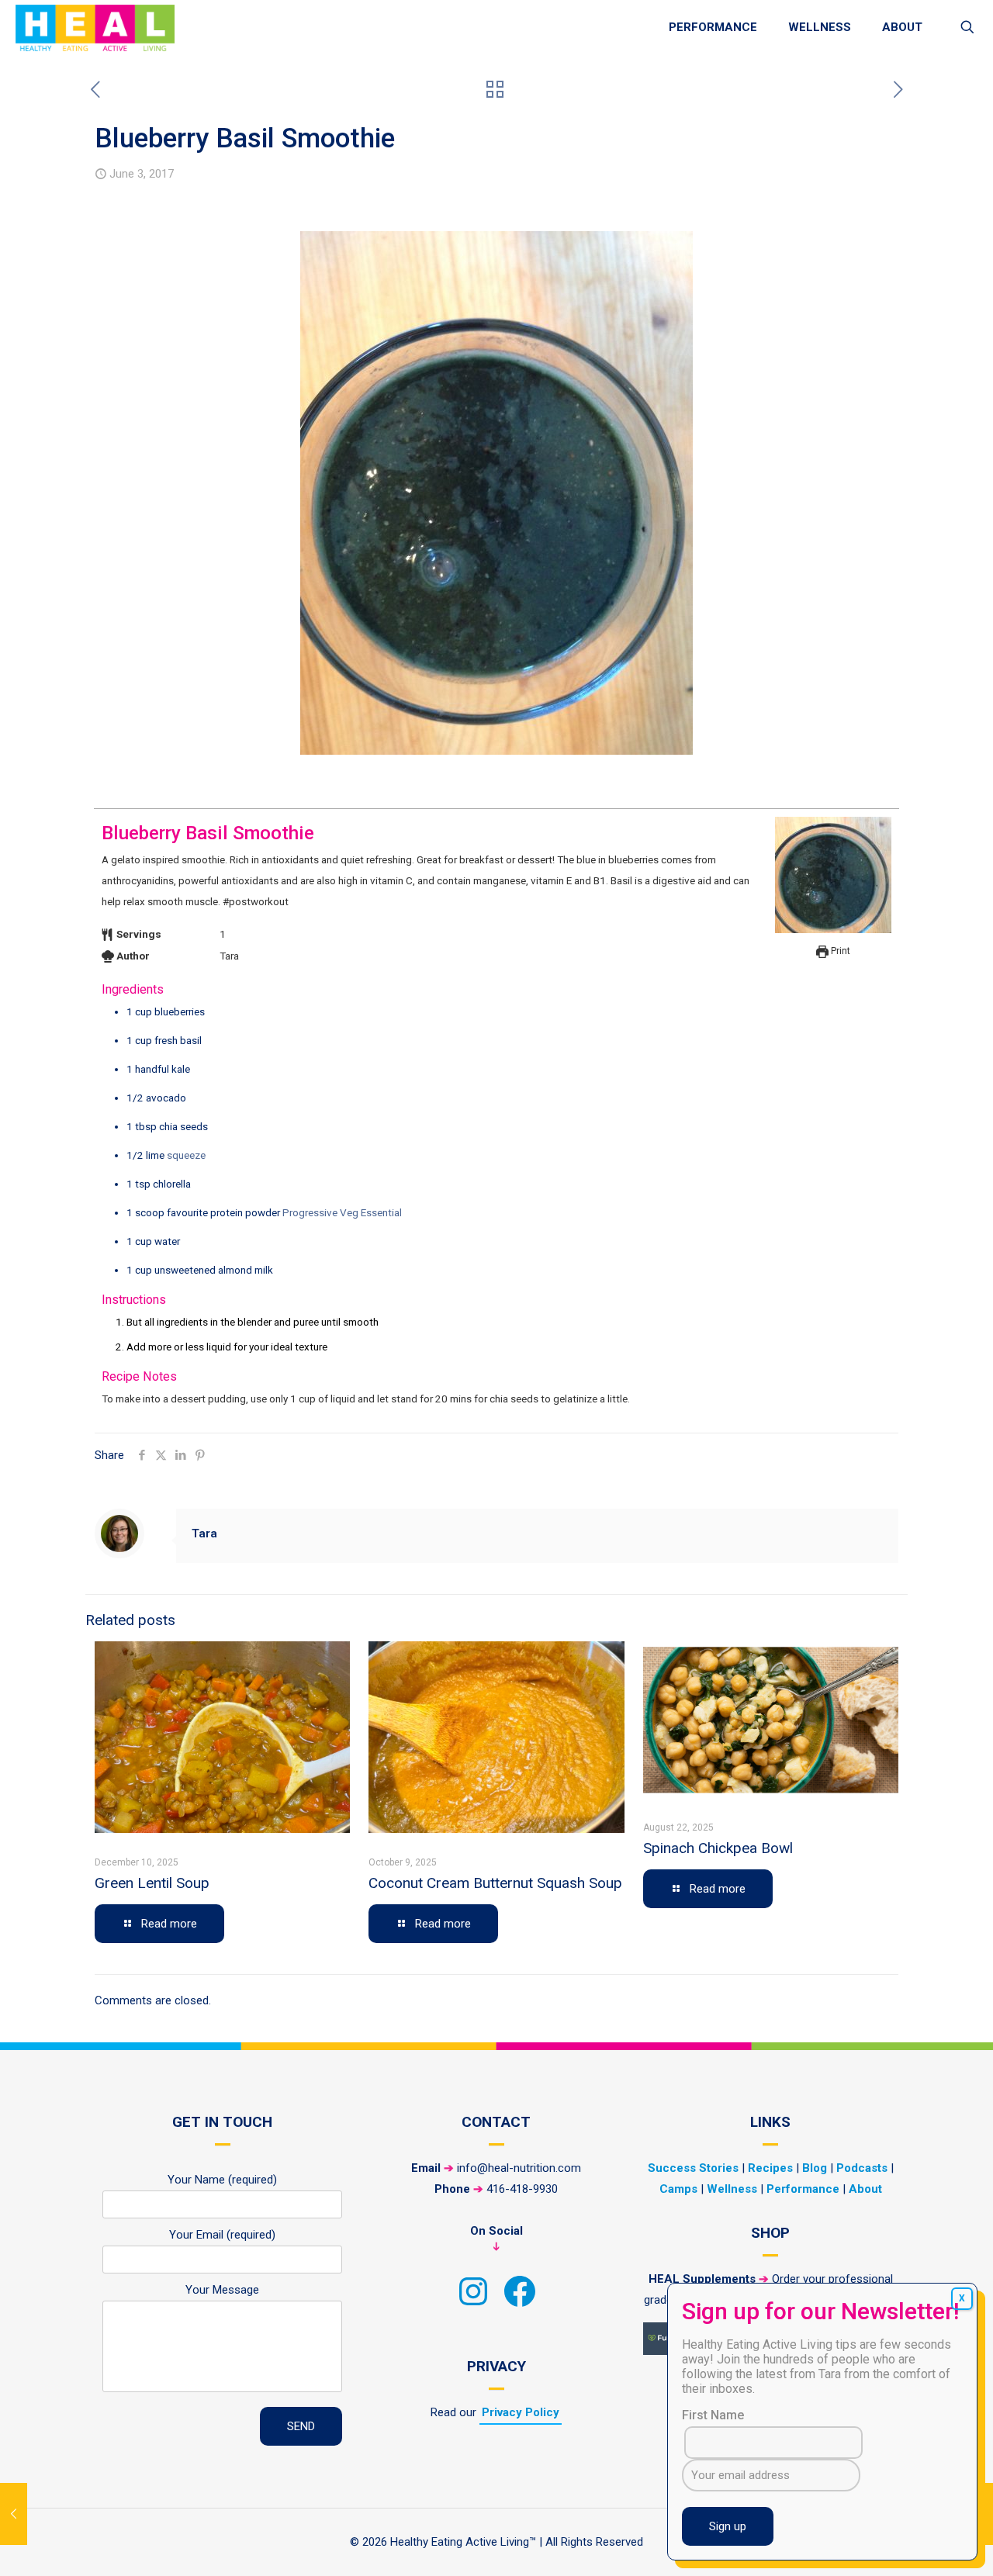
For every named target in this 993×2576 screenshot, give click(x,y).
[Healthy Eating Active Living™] (95, 27)
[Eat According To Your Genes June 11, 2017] (979, 2514)
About (865, 2189)
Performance (803, 2189)
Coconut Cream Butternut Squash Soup (495, 1883)
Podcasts (862, 2168)
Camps (678, 2189)
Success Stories (693, 2168)
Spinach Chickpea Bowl (718, 1848)
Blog (815, 2168)
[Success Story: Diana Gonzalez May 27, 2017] (14, 2514)
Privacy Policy (521, 2412)
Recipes (770, 2168)
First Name (713, 2415)
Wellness (732, 2189)
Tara (204, 1533)
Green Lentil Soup (152, 1883)
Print (839, 951)
